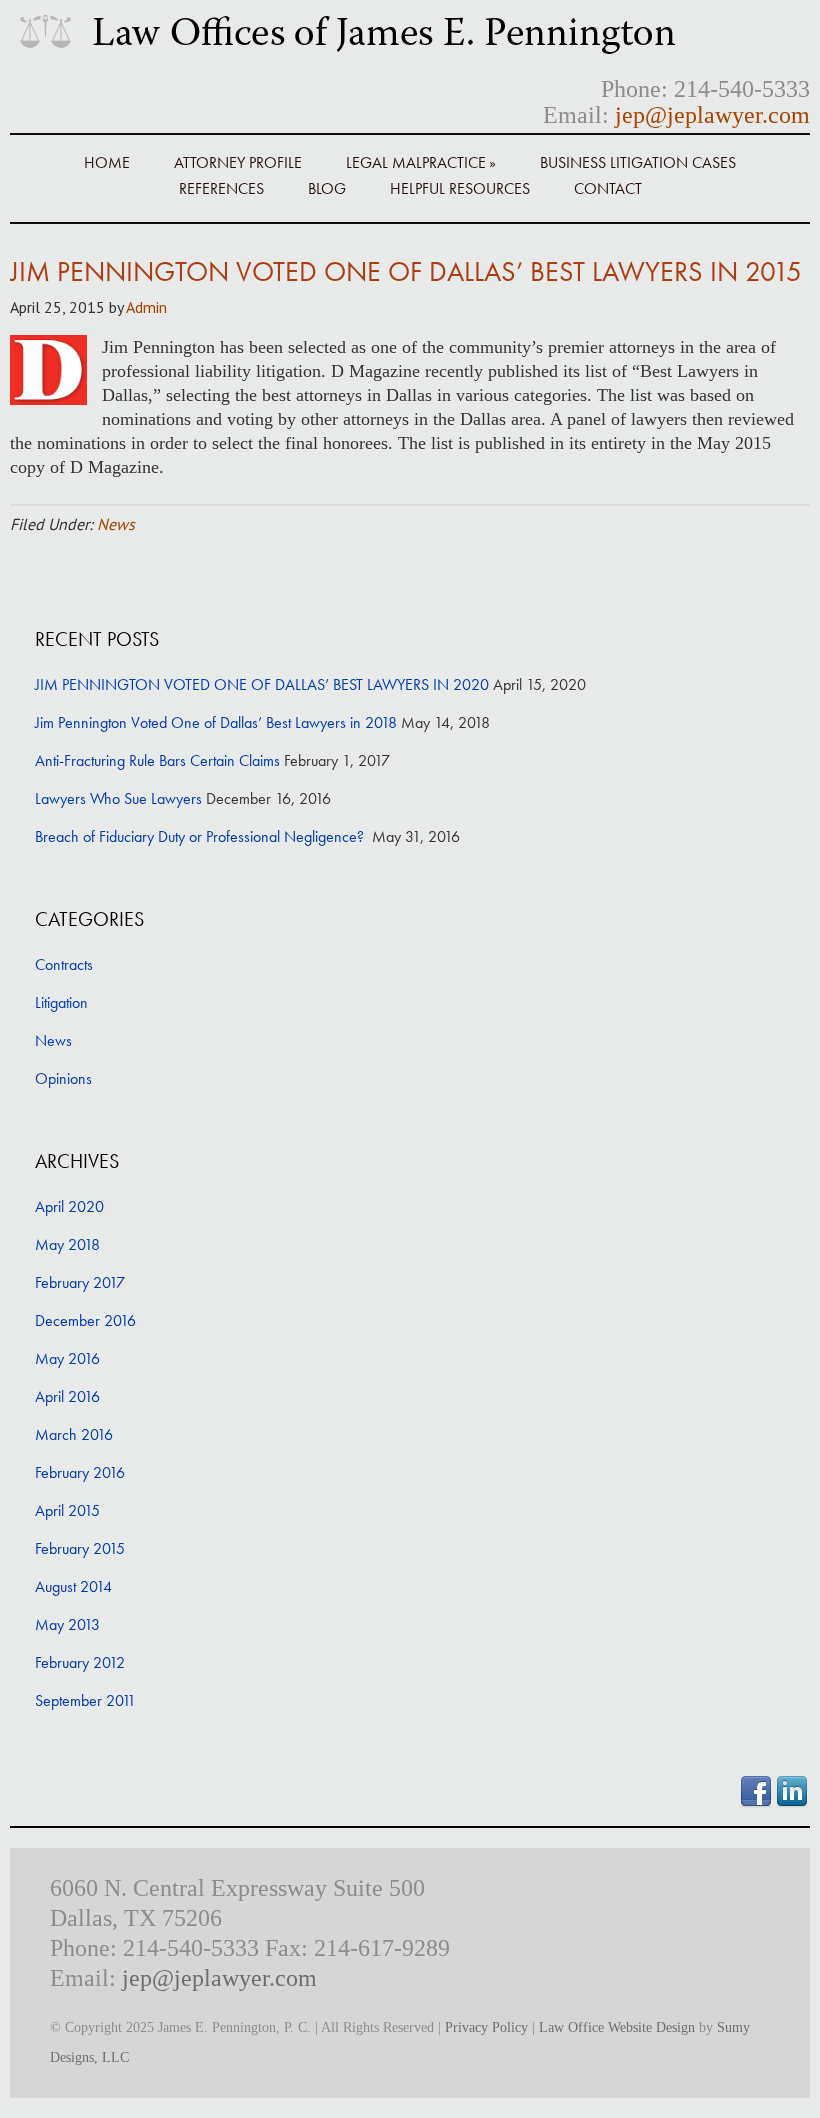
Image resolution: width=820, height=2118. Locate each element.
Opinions (63, 1078)
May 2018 (67, 1244)
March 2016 (74, 1434)
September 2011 (85, 1700)
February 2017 (80, 1282)
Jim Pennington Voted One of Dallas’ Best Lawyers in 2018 (216, 722)
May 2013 (67, 1624)
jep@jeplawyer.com (712, 115)
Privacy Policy (486, 2027)
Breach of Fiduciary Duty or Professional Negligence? (201, 836)
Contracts (64, 964)
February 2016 (80, 1472)
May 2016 (67, 1358)
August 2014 (73, 1586)
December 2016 (85, 1320)
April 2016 (67, 1396)
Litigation (61, 1002)
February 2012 (80, 1662)
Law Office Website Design (617, 2027)
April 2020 (69, 1206)
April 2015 (67, 1510)
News (116, 524)
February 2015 (80, 1548)
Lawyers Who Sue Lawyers (118, 798)
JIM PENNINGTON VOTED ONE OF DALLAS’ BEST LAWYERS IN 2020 (262, 684)
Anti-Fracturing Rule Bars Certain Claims (157, 760)
